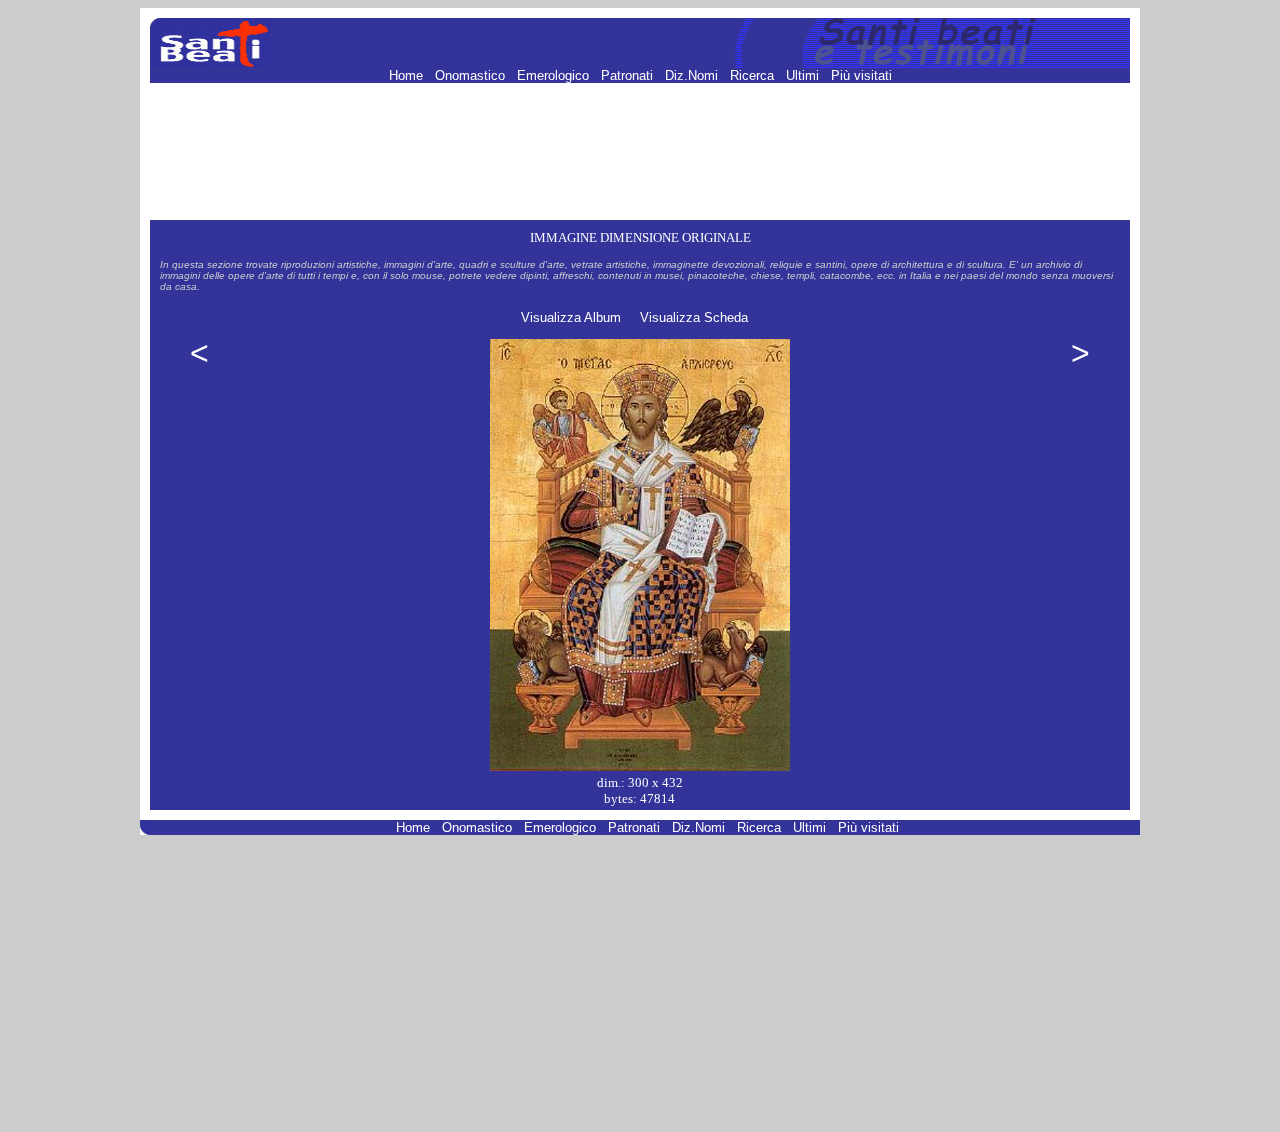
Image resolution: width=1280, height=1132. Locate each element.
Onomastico (472, 75)
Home (408, 75)
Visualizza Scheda (694, 317)
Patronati (629, 75)
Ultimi (804, 75)
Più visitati (861, 75)
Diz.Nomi (693, 75)
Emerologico (555, 75)
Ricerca (754, 75)
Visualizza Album (571, 317)
